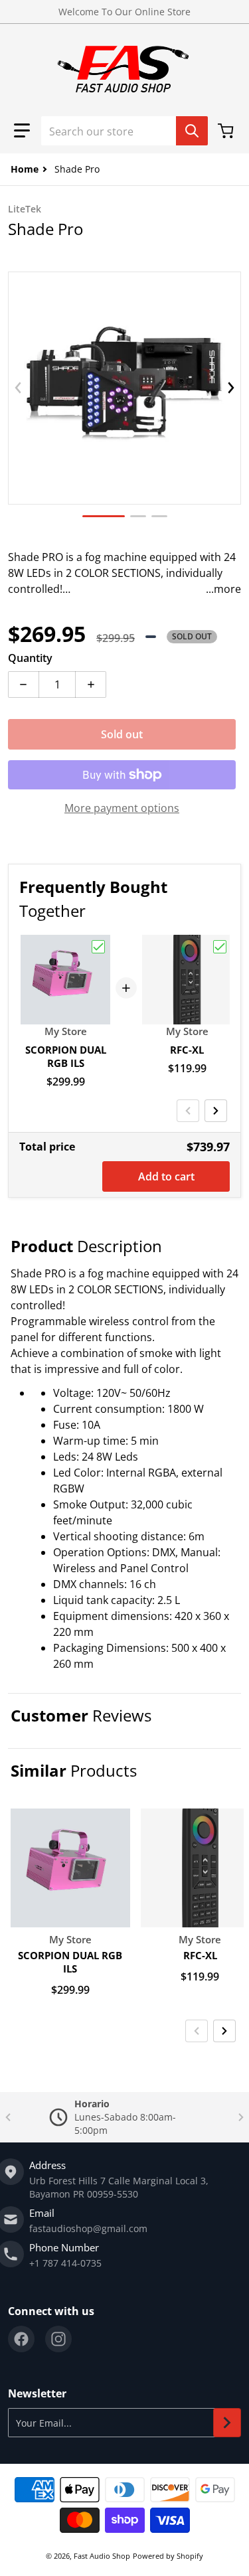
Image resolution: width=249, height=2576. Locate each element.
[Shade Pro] (104, 516)
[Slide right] (231, 388)
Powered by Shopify (168, 2556)
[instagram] (58, 2339)
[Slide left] (18, 388)
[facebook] (21, 2339)
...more (223, 589)
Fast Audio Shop (102, 2556)
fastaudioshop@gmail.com (88, 2228)
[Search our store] (192, 131)
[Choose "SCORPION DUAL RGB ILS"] (98, 947)
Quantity (30, 658)
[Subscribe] (227, 2423)
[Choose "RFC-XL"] (220, 947)
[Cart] (227, 131)
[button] (22, 131)
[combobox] (124, 131)
